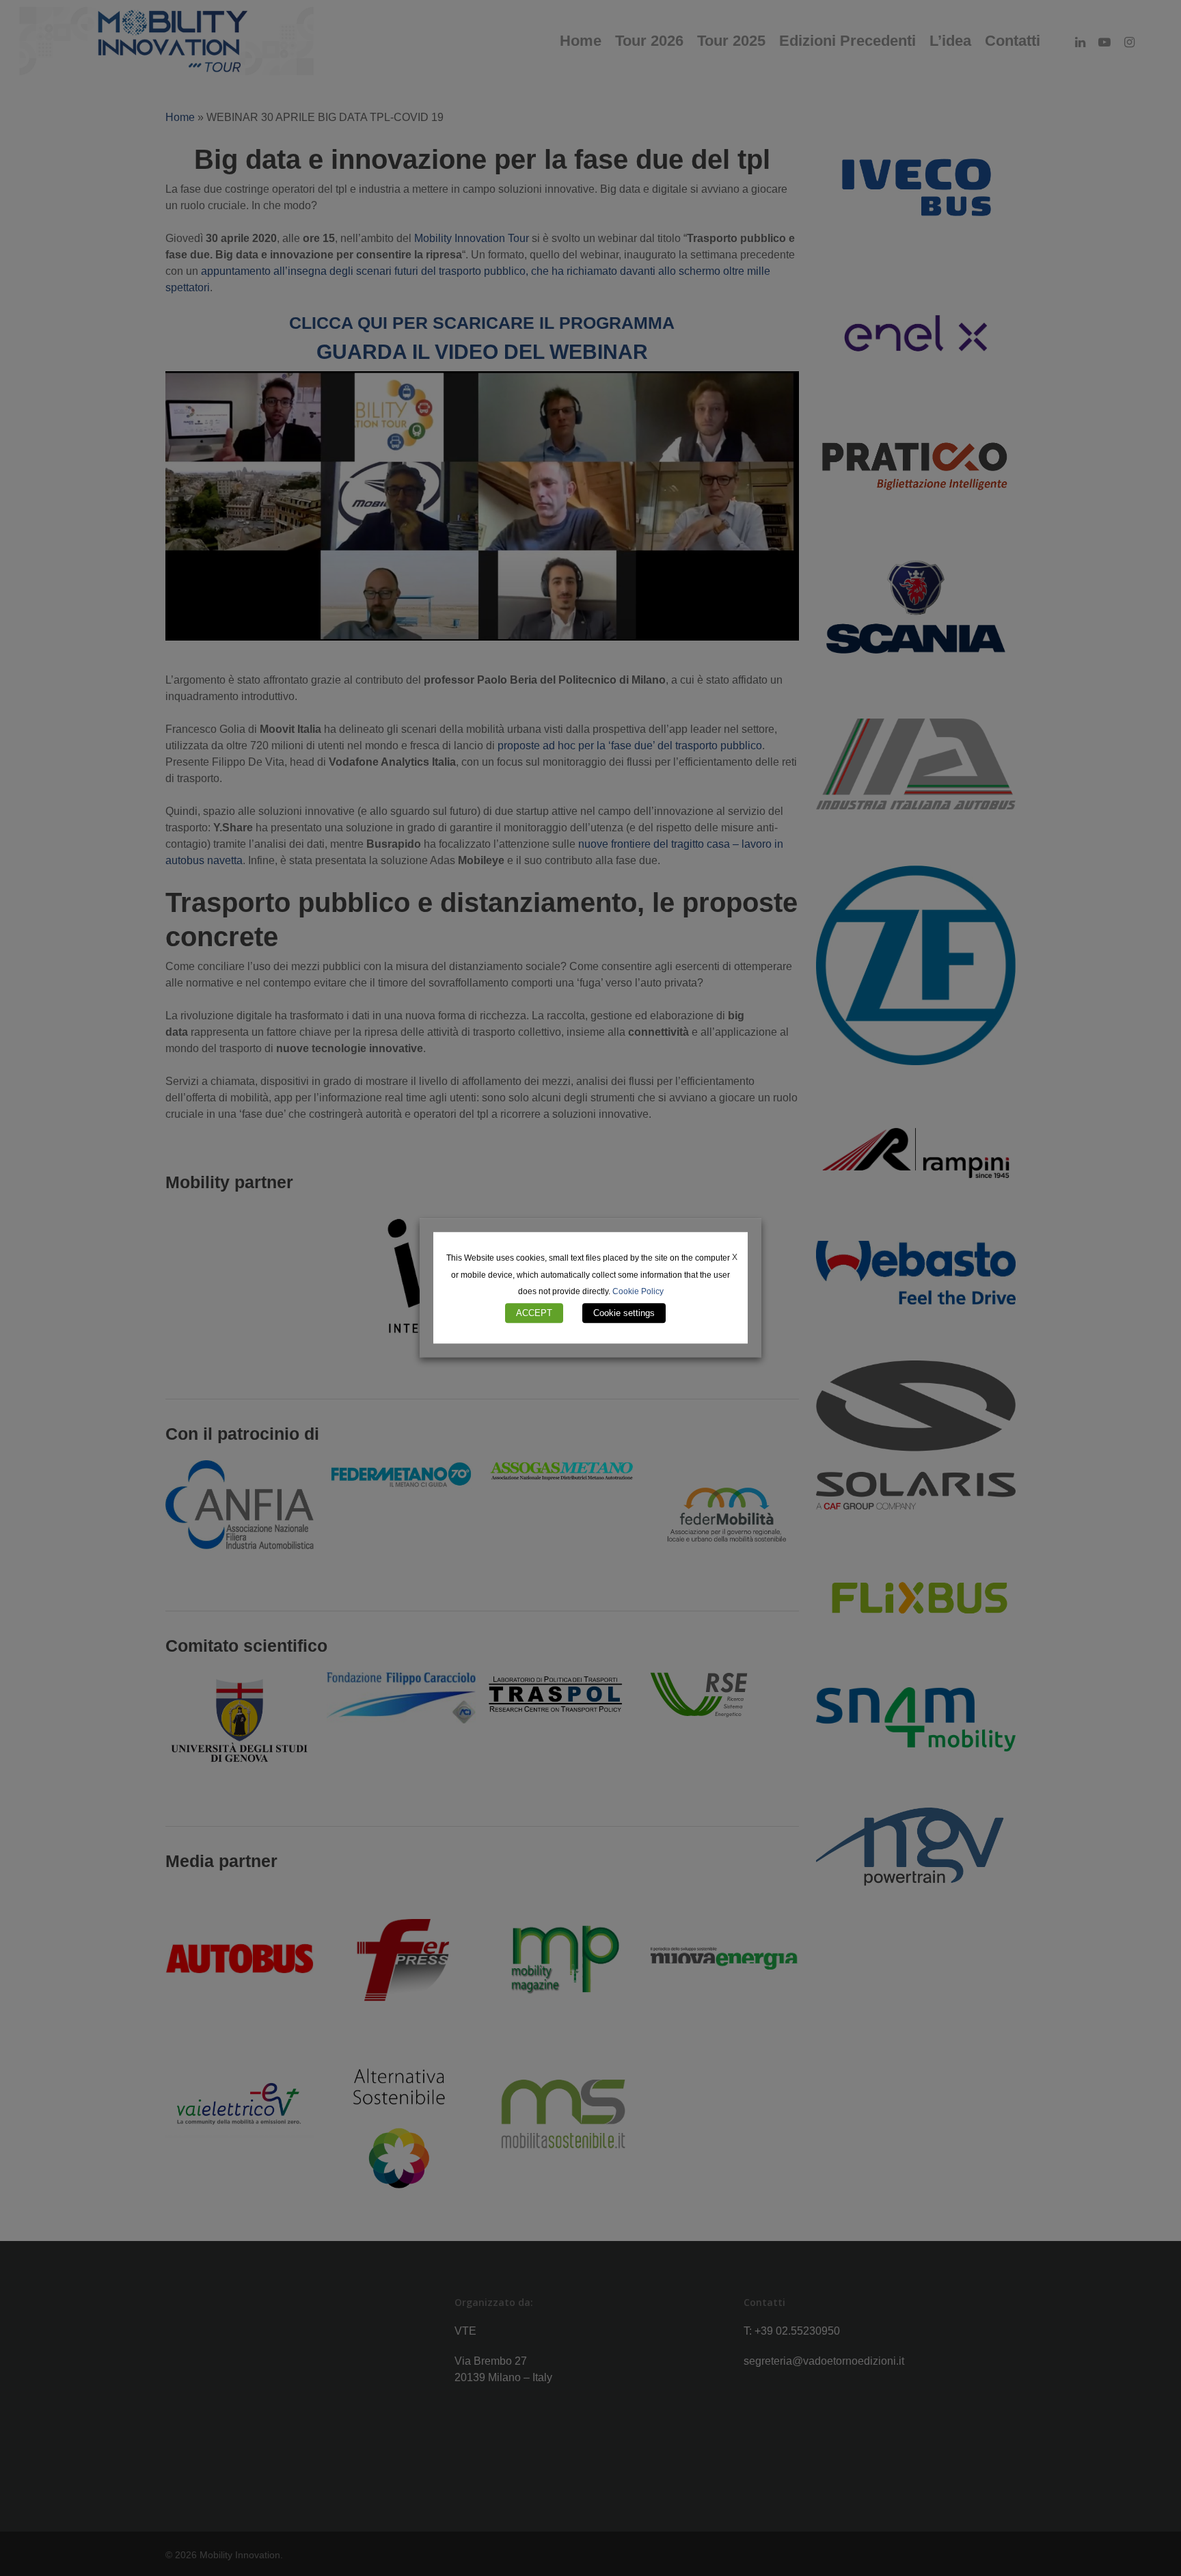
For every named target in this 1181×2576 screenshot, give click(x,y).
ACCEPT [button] (534, 1314)
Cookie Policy (638, 1292)
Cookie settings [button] (624, 1314)
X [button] (735, 1257)
